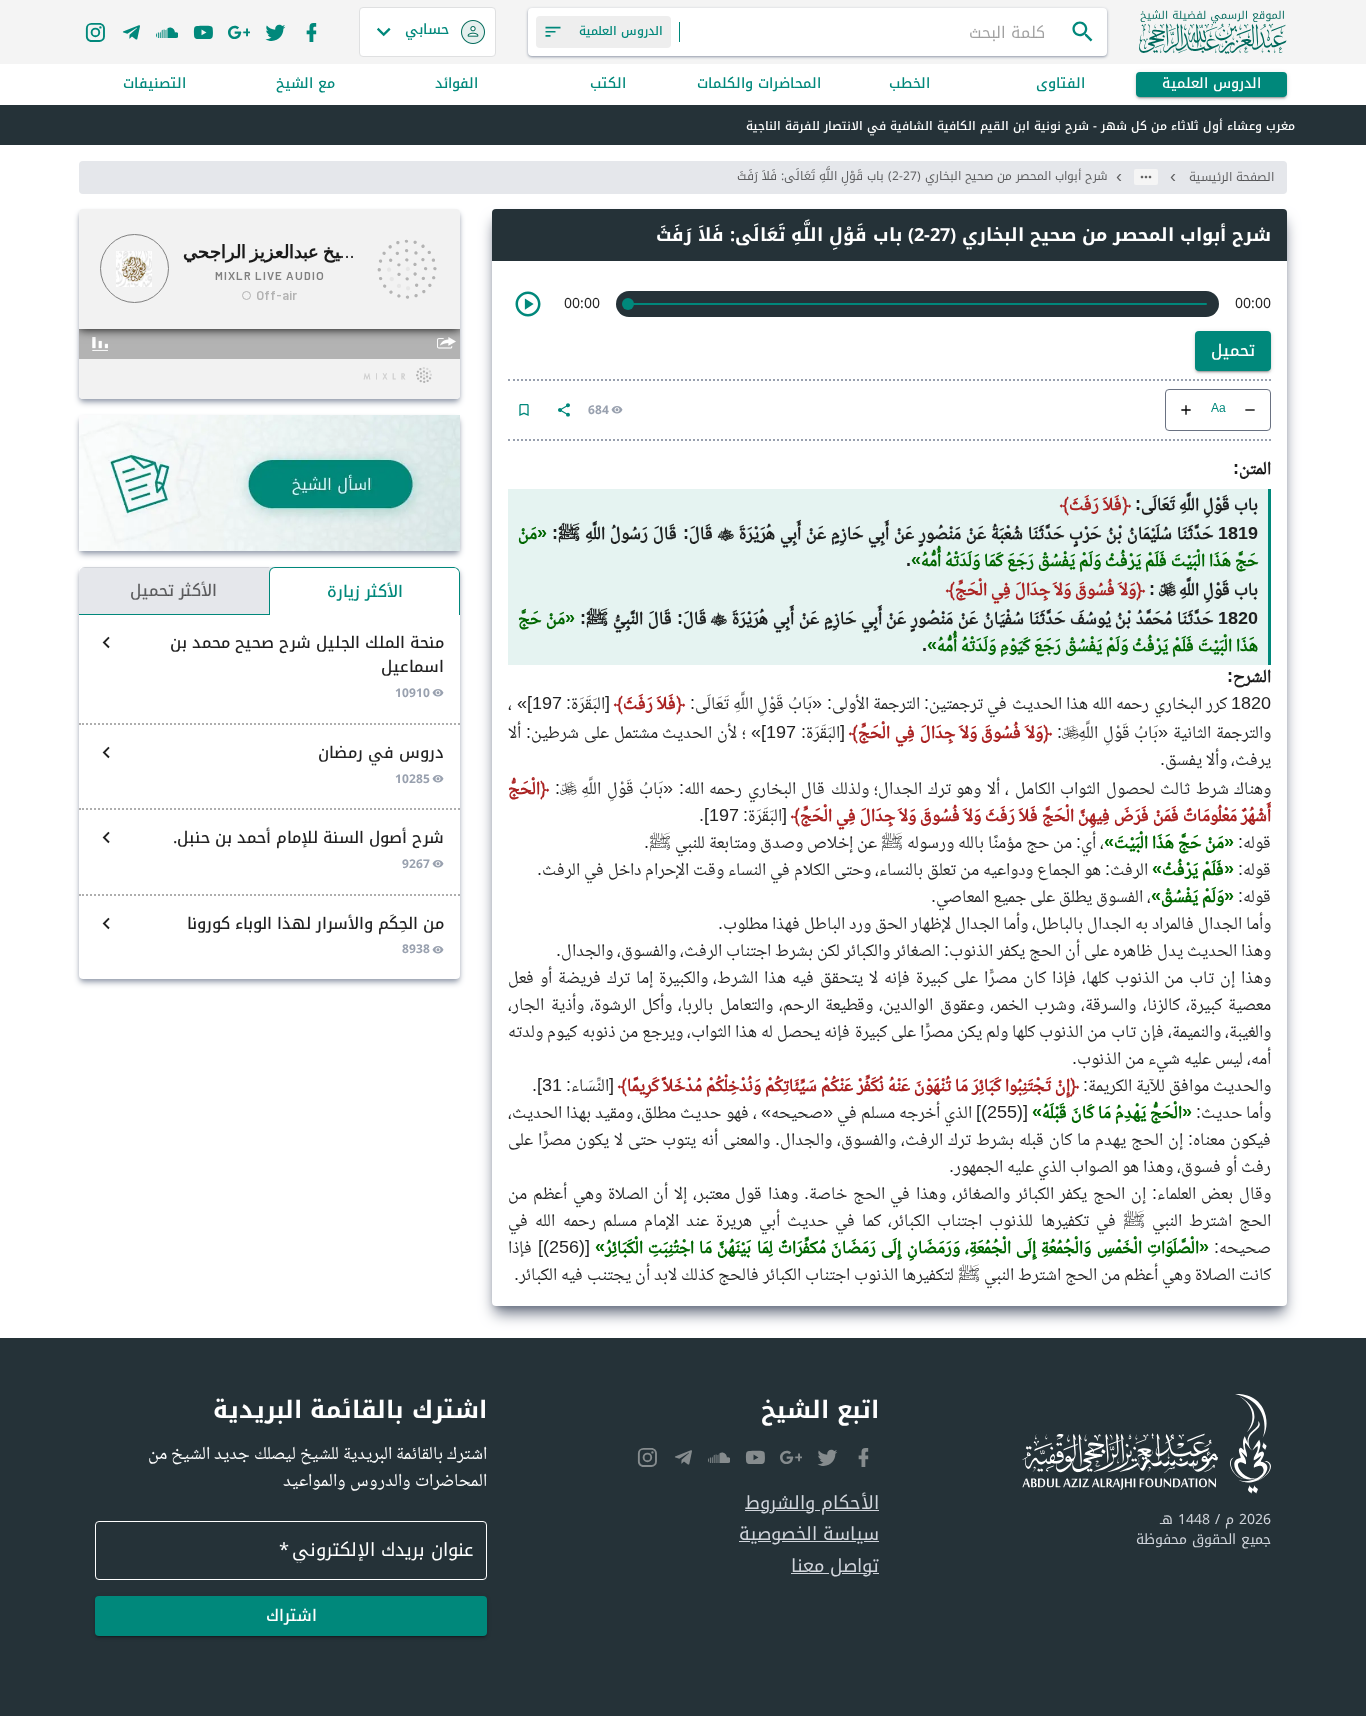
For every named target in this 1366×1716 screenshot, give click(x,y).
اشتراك (291, 1615)
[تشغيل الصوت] (528, 304)
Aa (1218, 409)
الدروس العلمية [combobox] (621, 31)
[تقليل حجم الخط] (1250, 410)
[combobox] (875, 32)
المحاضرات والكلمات (759, 84)
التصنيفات (154, 84)
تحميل (1233, 350)
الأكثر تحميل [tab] (173, 590)
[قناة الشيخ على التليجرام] (131, 32)
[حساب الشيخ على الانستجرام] (95, 32)
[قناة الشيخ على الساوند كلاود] (167, 32)
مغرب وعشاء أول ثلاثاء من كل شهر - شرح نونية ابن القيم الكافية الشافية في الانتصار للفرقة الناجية (1020, 126)
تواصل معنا (835, 1566)
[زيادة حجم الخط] (1186, 410)
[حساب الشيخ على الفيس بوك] (311, 32)
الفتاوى (1060, 84)
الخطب (909, 84)
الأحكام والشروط (812, 1503)
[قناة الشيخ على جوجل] (239, 32)
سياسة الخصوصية (809, 1534)
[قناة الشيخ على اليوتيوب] (203, 32)
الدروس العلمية (1211, 84)
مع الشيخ (305, 84)
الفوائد (456, 84)
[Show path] (1146, 177)
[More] (564, 410)
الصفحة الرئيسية (1231, 177)
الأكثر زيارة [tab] (365, 591)
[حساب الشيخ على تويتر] (275, 32)
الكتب (608, 84)
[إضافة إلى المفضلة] (524, 410)
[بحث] (1083, 32)
